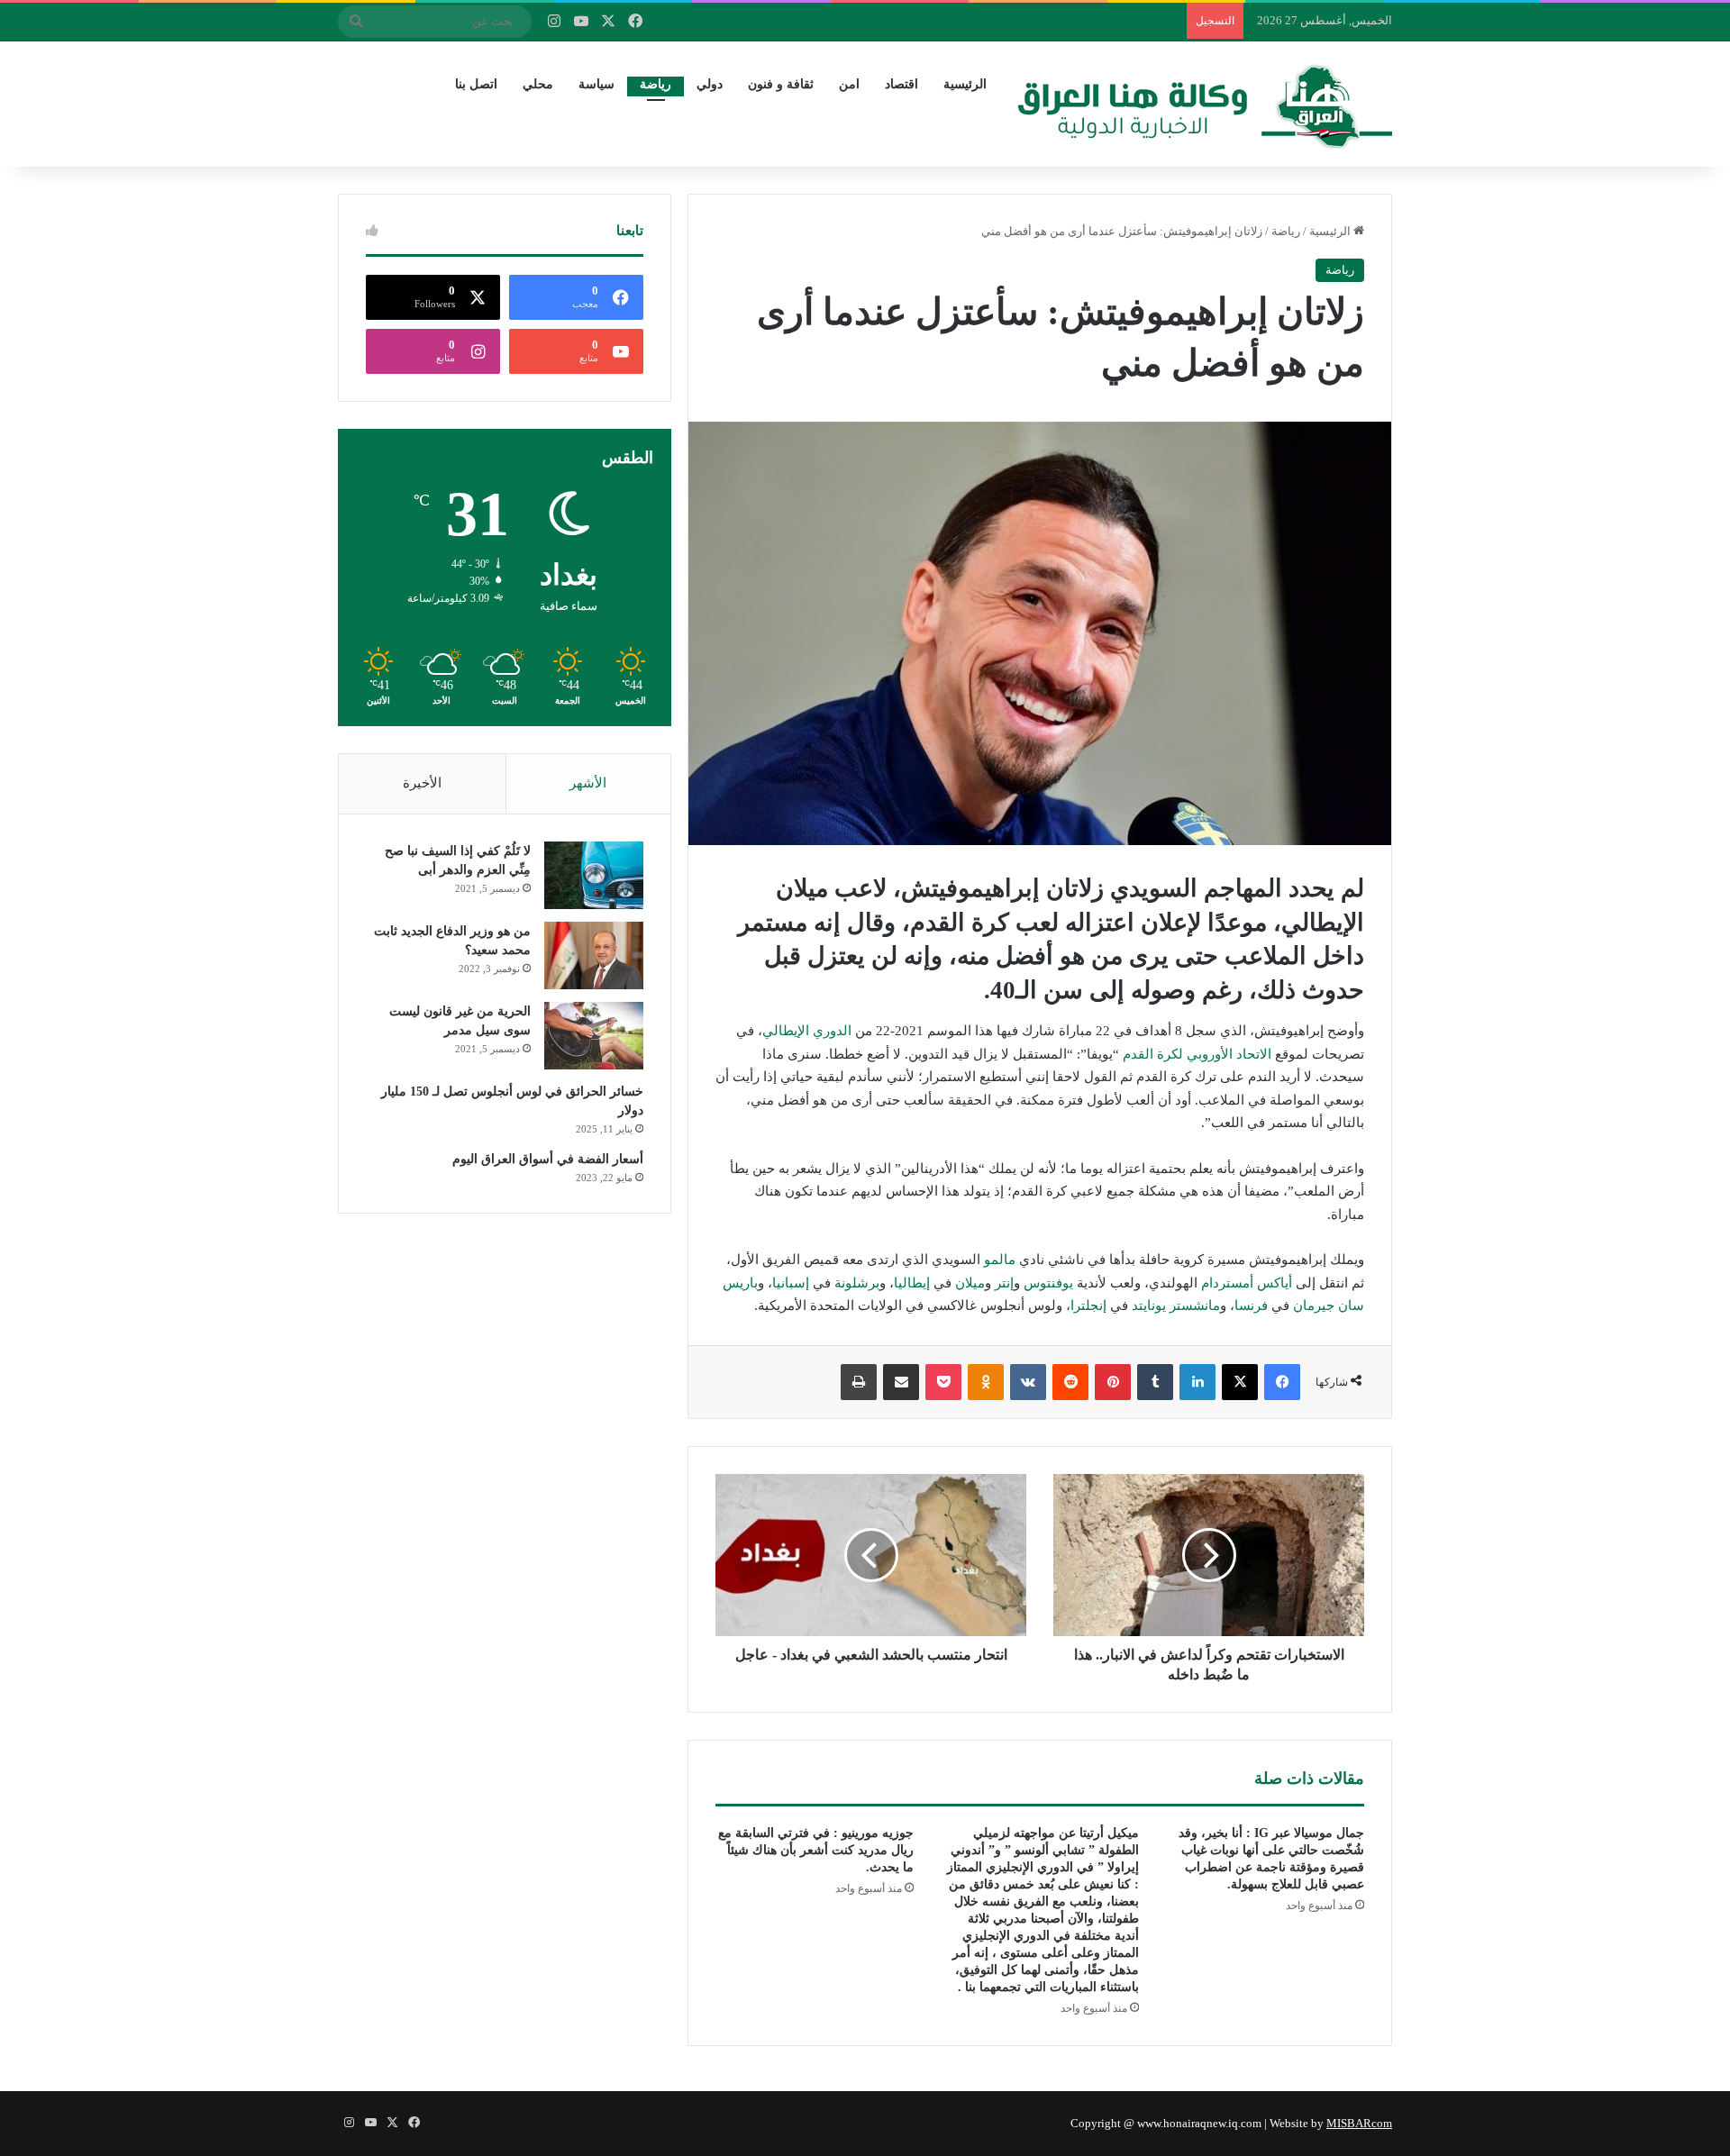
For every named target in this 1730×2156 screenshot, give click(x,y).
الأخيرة (422, 783)
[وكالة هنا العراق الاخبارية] (1205, 104)
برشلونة (857, 1283)
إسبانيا (791, 1283)
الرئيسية (965, 84)
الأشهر (588, 783)
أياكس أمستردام (1247, 1283)
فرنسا (1251, 1305)
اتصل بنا (476, 84)
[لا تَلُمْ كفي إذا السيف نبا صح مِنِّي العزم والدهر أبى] (594, 875)
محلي (538, 84)
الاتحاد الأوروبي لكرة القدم (1197, 1054)
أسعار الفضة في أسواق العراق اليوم (548, 1159)
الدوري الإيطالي (807, 1031)
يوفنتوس (1048, 1283)
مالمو (1000, 1260)
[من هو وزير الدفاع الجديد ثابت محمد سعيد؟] (594, 955)
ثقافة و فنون (781, 84)
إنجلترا (1088, 1305)
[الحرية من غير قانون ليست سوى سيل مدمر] (594, 1036)
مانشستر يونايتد (1176, 1305)
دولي (710, 84)
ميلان (970, 1283)
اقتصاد (901, 84)
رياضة (656, 84)
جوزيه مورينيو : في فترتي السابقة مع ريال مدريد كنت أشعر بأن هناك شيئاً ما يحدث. (816, 1850)
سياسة (596, 84)
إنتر (1004, 1283)
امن (849, 84)
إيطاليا (912, 1283)
